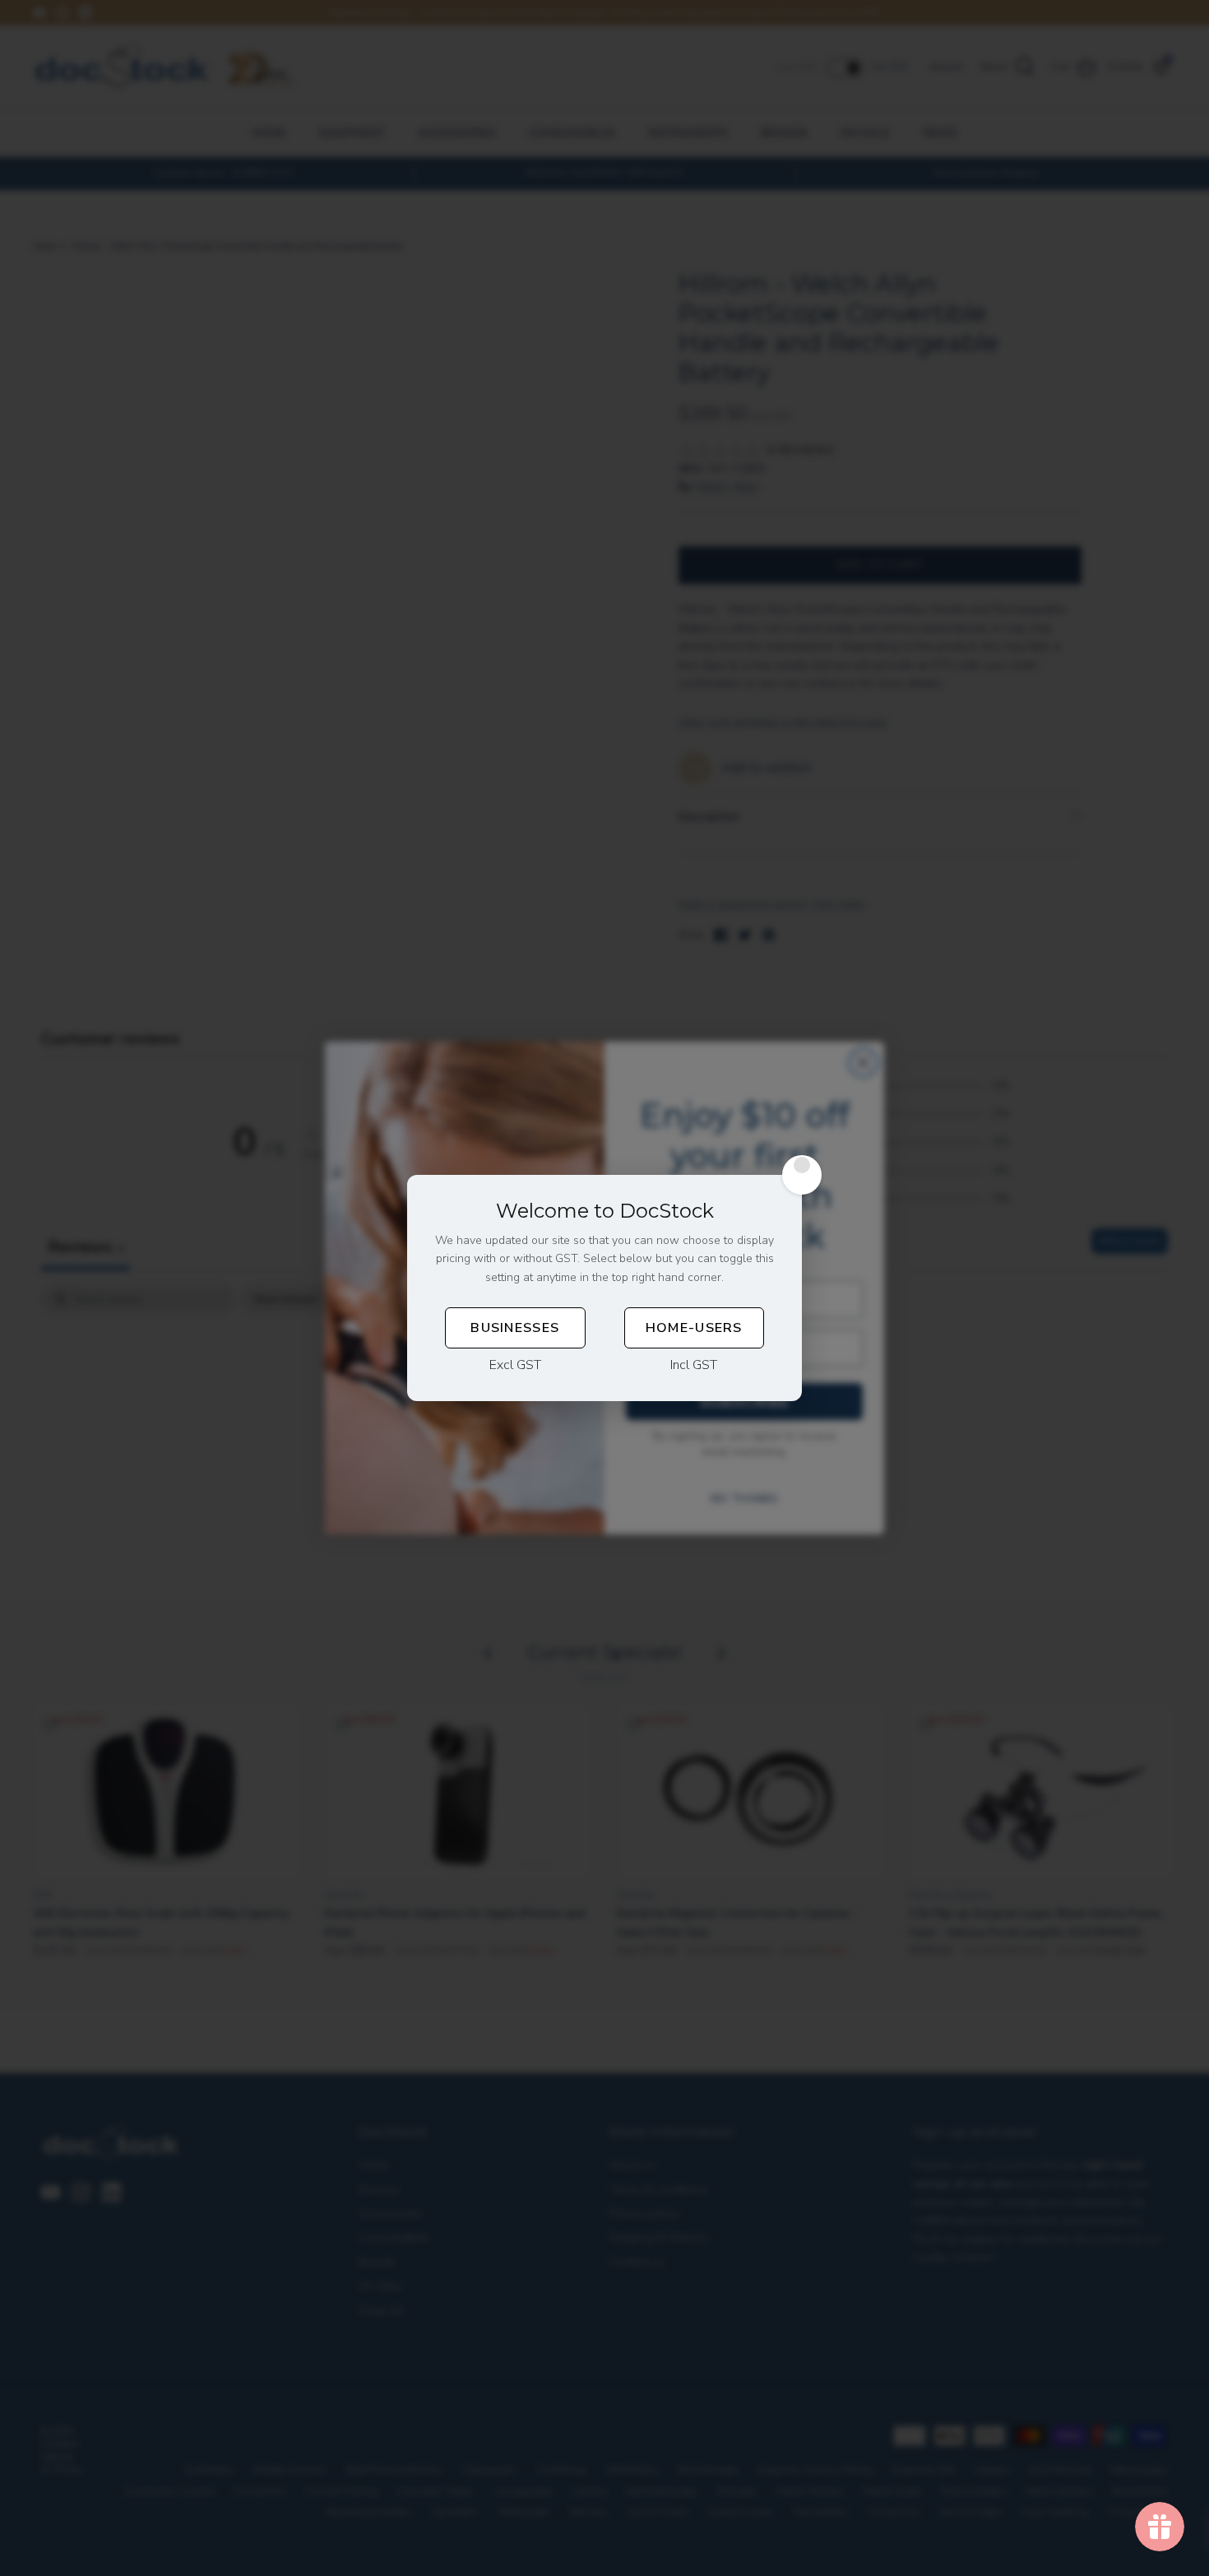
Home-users (694, 1328)
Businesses (515, 1328)
